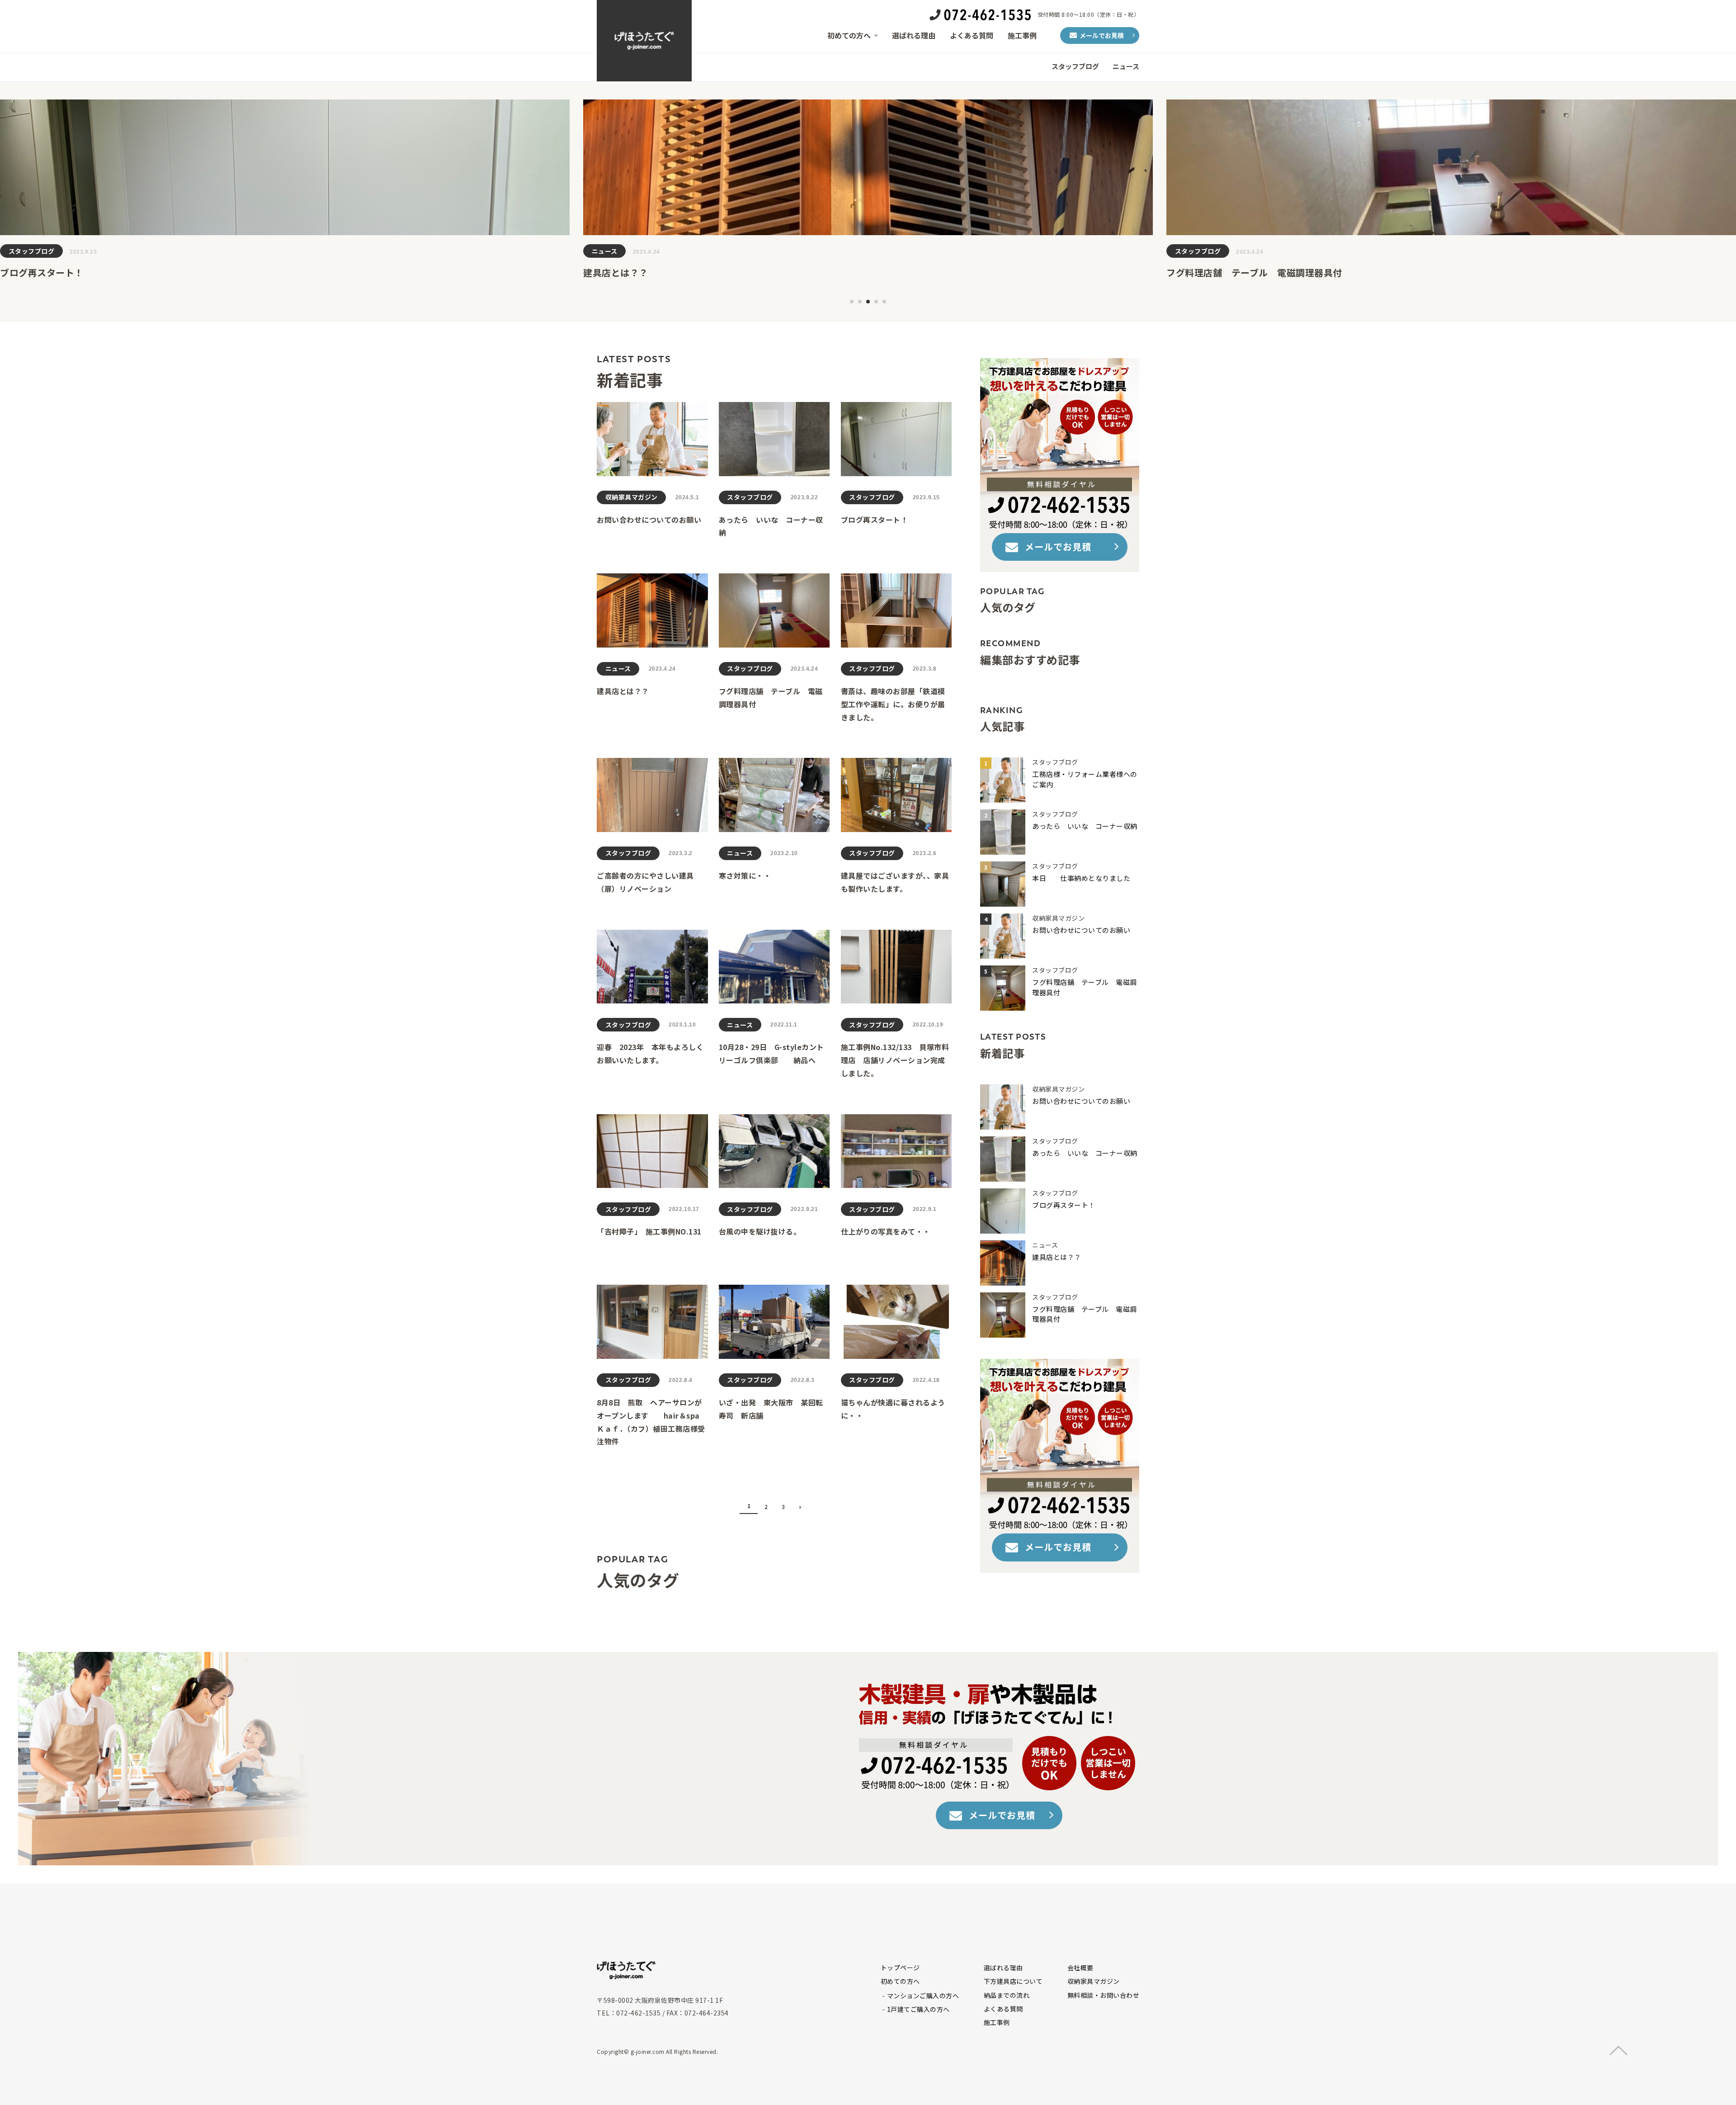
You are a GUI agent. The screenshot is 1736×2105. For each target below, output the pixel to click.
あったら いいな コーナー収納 (1088, 826)
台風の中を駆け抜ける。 (760, 1231)
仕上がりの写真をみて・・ (886, 1231)
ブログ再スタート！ (875, 520)
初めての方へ (849, 35)
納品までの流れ (1007, 1995)
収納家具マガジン (1201, 251)
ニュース (1126, 66)
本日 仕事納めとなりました (1081, 878)
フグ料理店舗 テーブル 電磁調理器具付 (671, 272)
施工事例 (1022, 35)
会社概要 (1080, 1968)
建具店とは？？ (33, 272)
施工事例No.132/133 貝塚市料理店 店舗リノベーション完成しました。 (895, 1060)
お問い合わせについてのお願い (1231, 272)
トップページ (900, 1968)
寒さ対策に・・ (745, 875)
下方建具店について (1013, 1981)
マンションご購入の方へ (923, 1996)
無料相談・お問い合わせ (1104, 1995)
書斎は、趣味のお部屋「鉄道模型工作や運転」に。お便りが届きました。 (893, 704)
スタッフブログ (1075, 66)
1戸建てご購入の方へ (918, 2009)
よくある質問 (972, 35)
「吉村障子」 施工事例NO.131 (649, 1231)
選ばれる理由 (914, 35)
